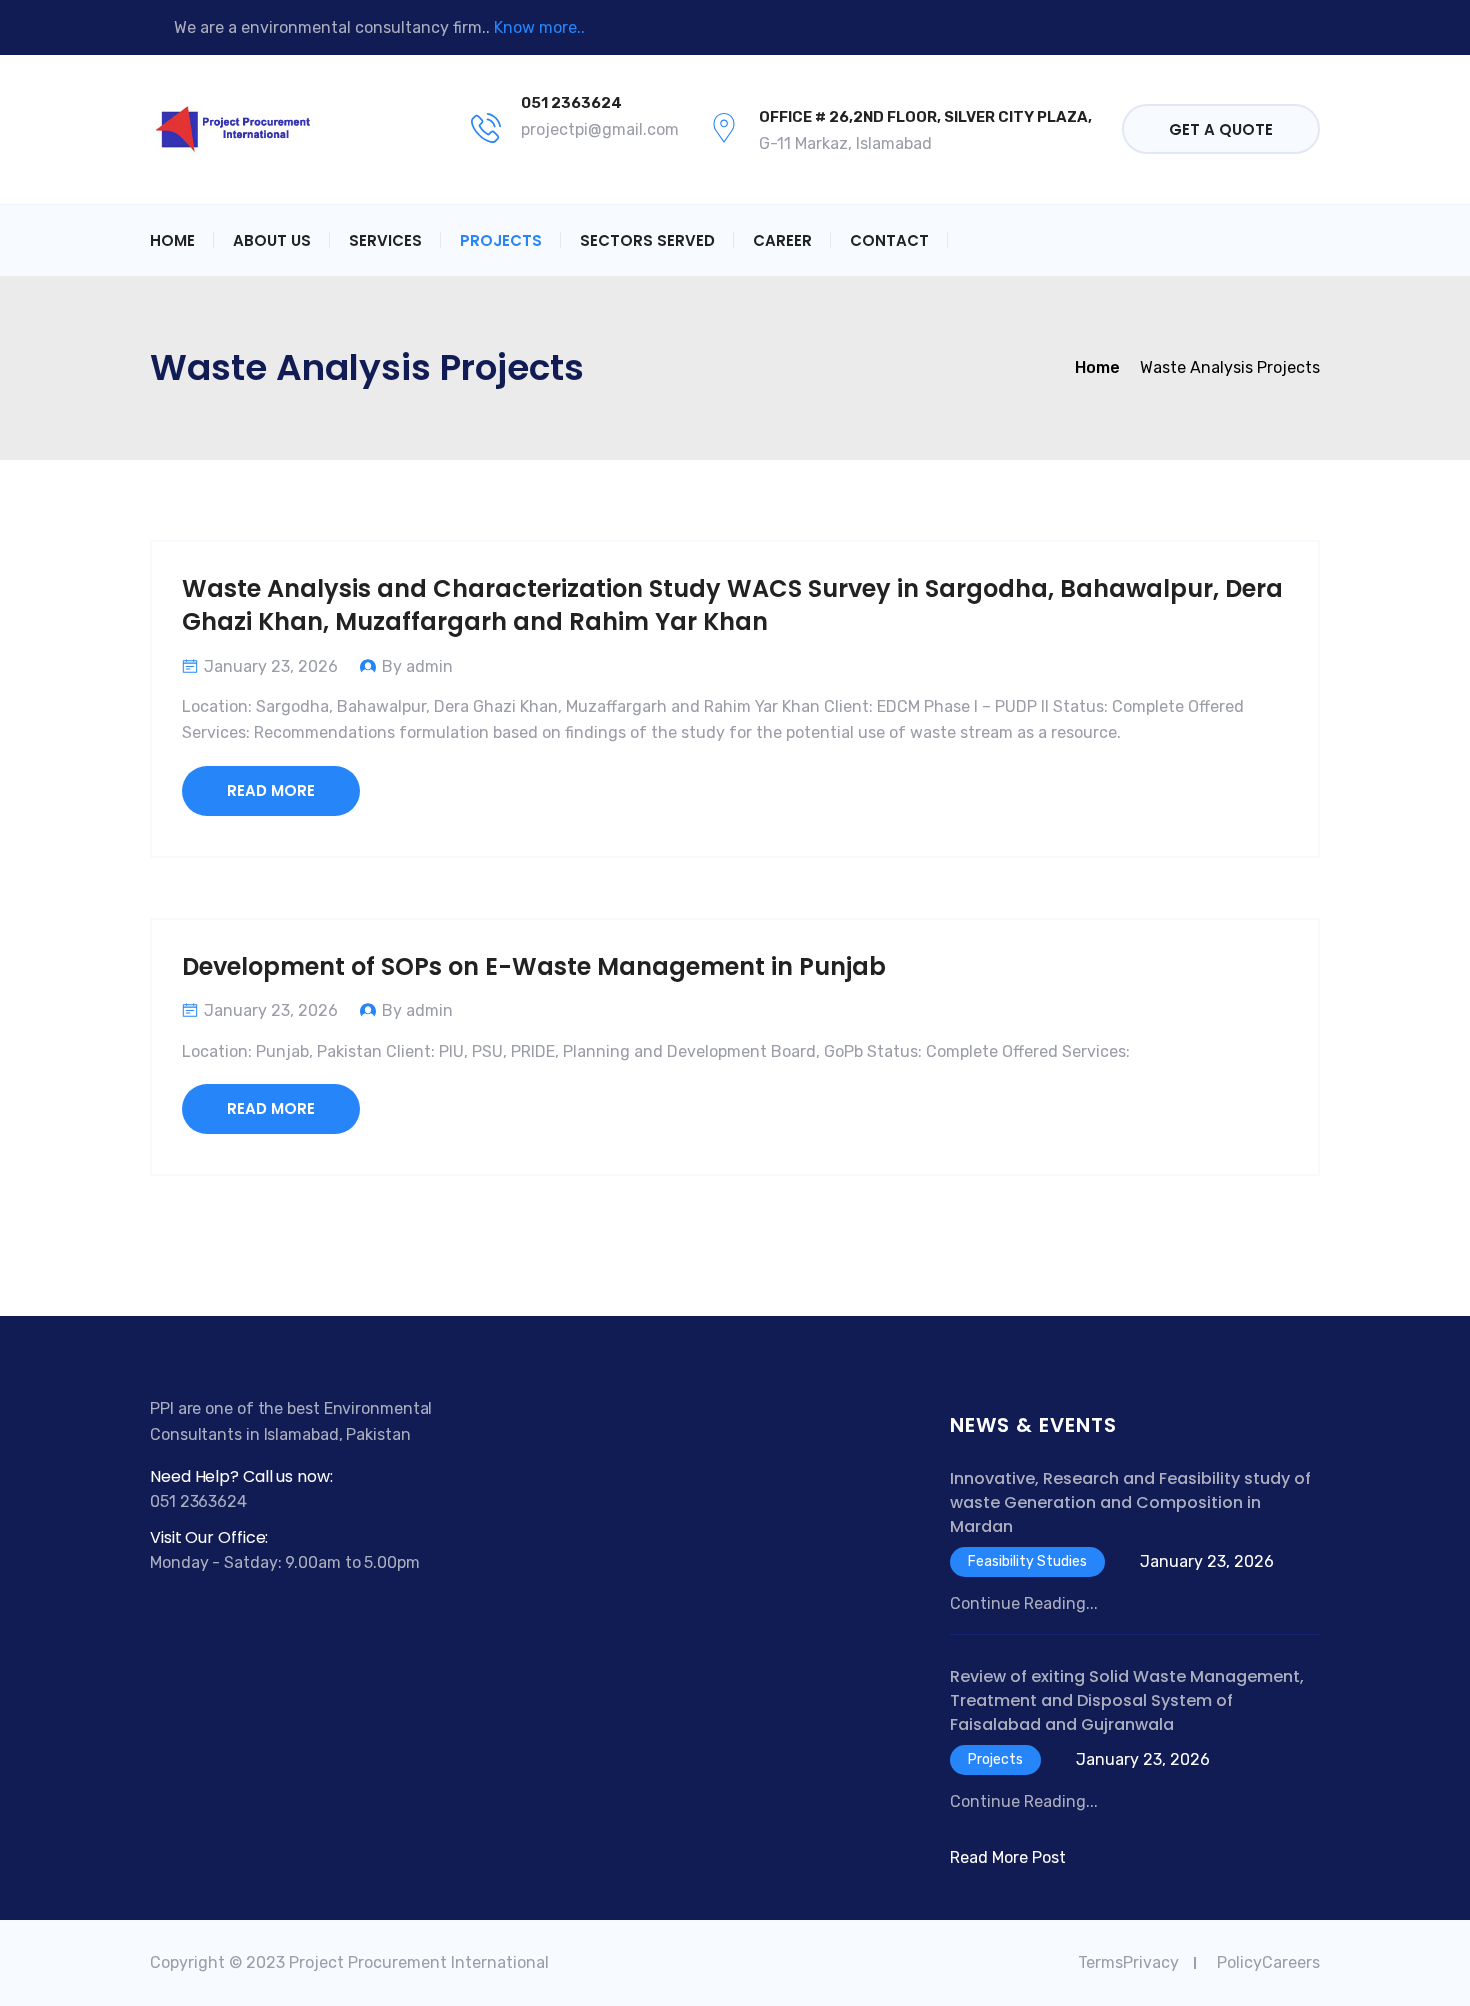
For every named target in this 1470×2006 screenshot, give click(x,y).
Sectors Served (647, 240)
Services (385, 240)
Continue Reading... (1024, 1603)
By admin (417, 666)
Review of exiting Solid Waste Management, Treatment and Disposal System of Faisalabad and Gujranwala (1127, 1700)
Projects (501, 240)
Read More (271, 790)
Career (782, 240)
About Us (272, 240)
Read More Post (1008, 1857)
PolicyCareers (1268, 1962)
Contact (889, 240)
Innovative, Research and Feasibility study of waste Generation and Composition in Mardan (1130, 1502)
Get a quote (1221, 129)
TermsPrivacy (1128, 1962)
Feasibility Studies (1027, 1561)
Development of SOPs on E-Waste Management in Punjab (534, 966)
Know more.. (539, 27)
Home (172, 240)
